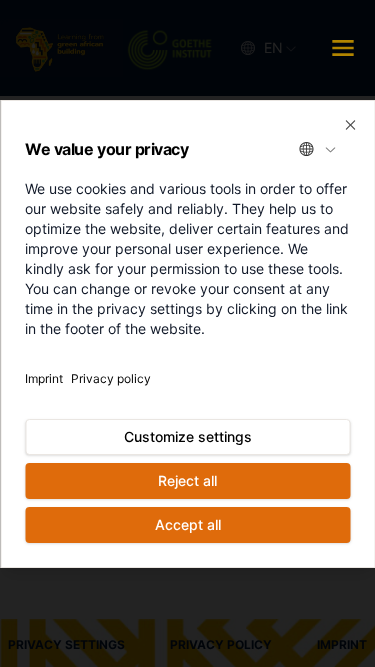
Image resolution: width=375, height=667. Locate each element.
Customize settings (188, 436)
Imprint (44, 378)
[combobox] (318, 149)
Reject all (187, 480)
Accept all (188, 524)
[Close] (350, 125)
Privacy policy (111, 378)
